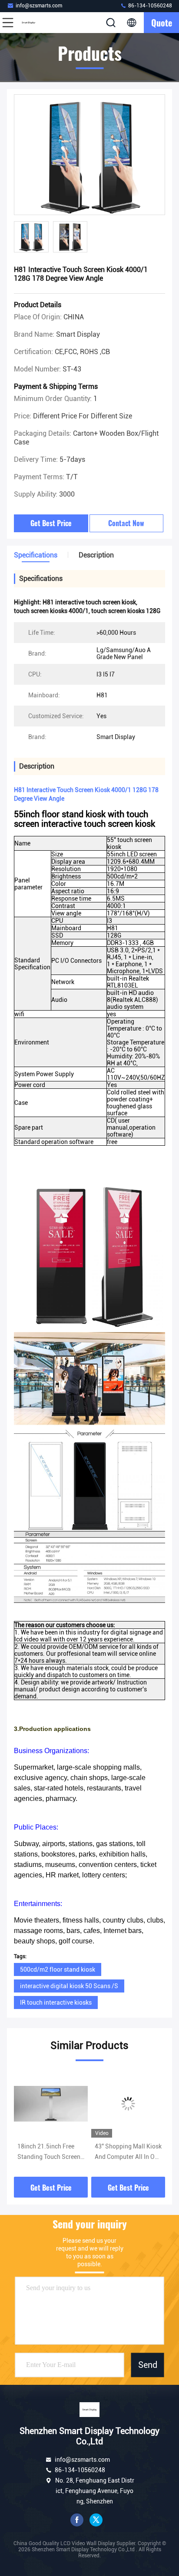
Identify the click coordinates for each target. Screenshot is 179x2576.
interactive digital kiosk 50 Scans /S (69, 1986)
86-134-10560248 (149, 6)
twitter (96, 2520)
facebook (77, 2520)
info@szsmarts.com (39, 6)
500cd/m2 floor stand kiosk (58, 1969)
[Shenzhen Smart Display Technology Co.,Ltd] (36, 23)
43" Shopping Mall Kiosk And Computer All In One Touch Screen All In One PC (128, 2152)
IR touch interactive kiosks (56, 2002)
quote (162, 23)
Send (148, 2365)
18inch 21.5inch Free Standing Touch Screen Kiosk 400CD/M (49, 2152)
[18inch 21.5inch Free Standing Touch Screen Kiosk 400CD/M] (51, 2104)
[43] (128, 2104)
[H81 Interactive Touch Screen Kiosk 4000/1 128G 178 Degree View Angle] (89, 155)
